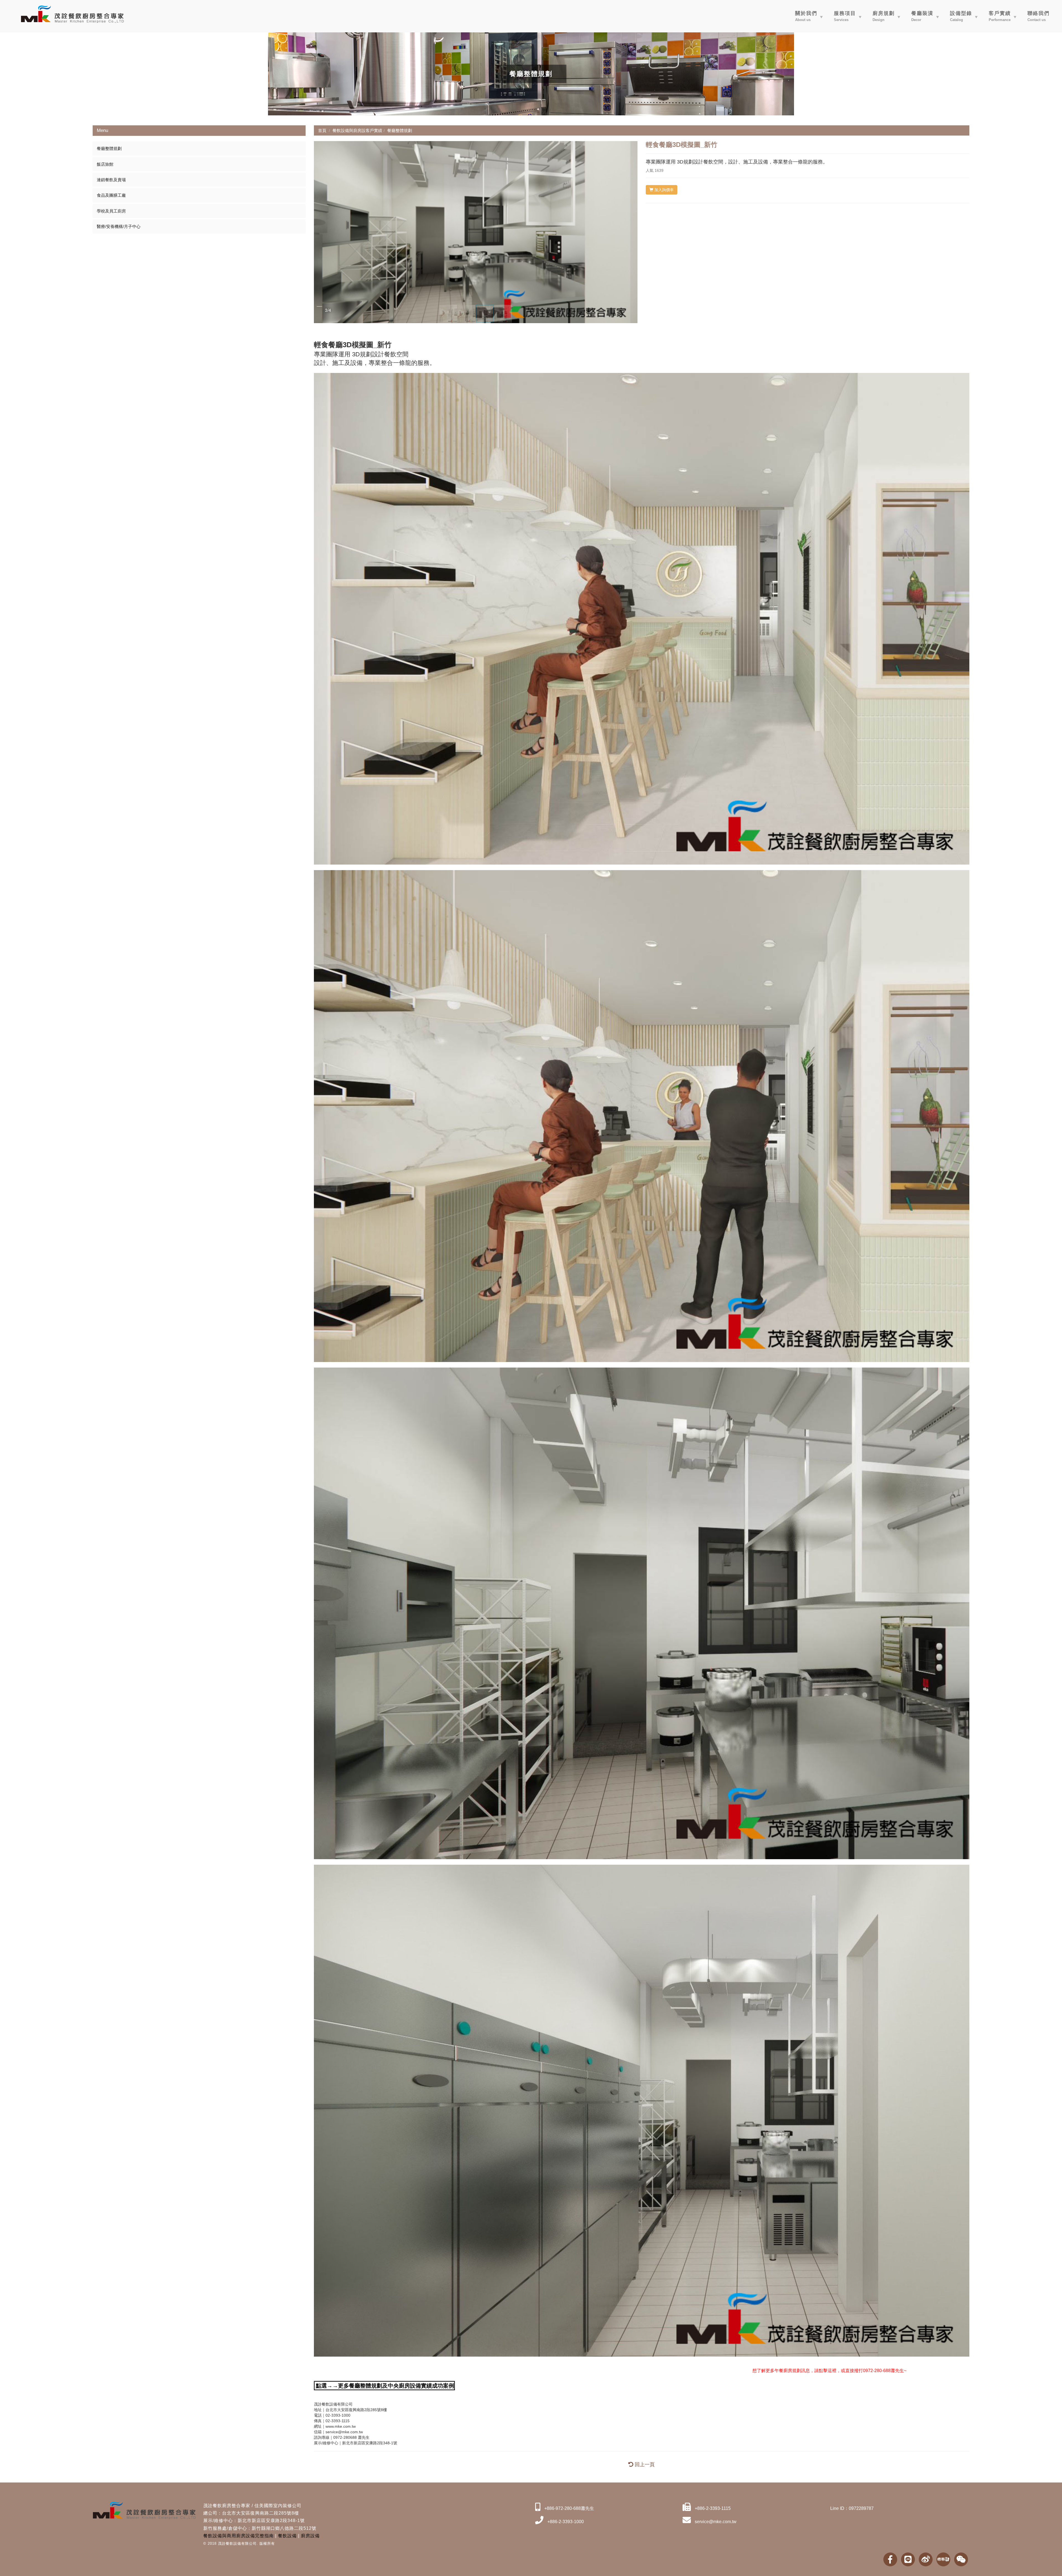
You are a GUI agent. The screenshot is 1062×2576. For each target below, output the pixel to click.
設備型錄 (961, 16)
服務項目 (845, 16)
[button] (319, 232)
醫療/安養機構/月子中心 (119, 226)
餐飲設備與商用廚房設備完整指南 (239, 2536)
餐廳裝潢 (922, 16)
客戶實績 (1000, 16)
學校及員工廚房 (111, 211)
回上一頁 (644, 2465)
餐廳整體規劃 (109, 148)
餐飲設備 (287, 2536)
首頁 (322, 130)
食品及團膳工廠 (111, 195)
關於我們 (806, 16)
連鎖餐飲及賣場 (111, 180)
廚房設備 (310, 2536)
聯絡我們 (1038, 16)
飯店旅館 (105, 164)
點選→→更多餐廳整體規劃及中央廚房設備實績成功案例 (385, 2386)
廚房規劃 (884, 16)
